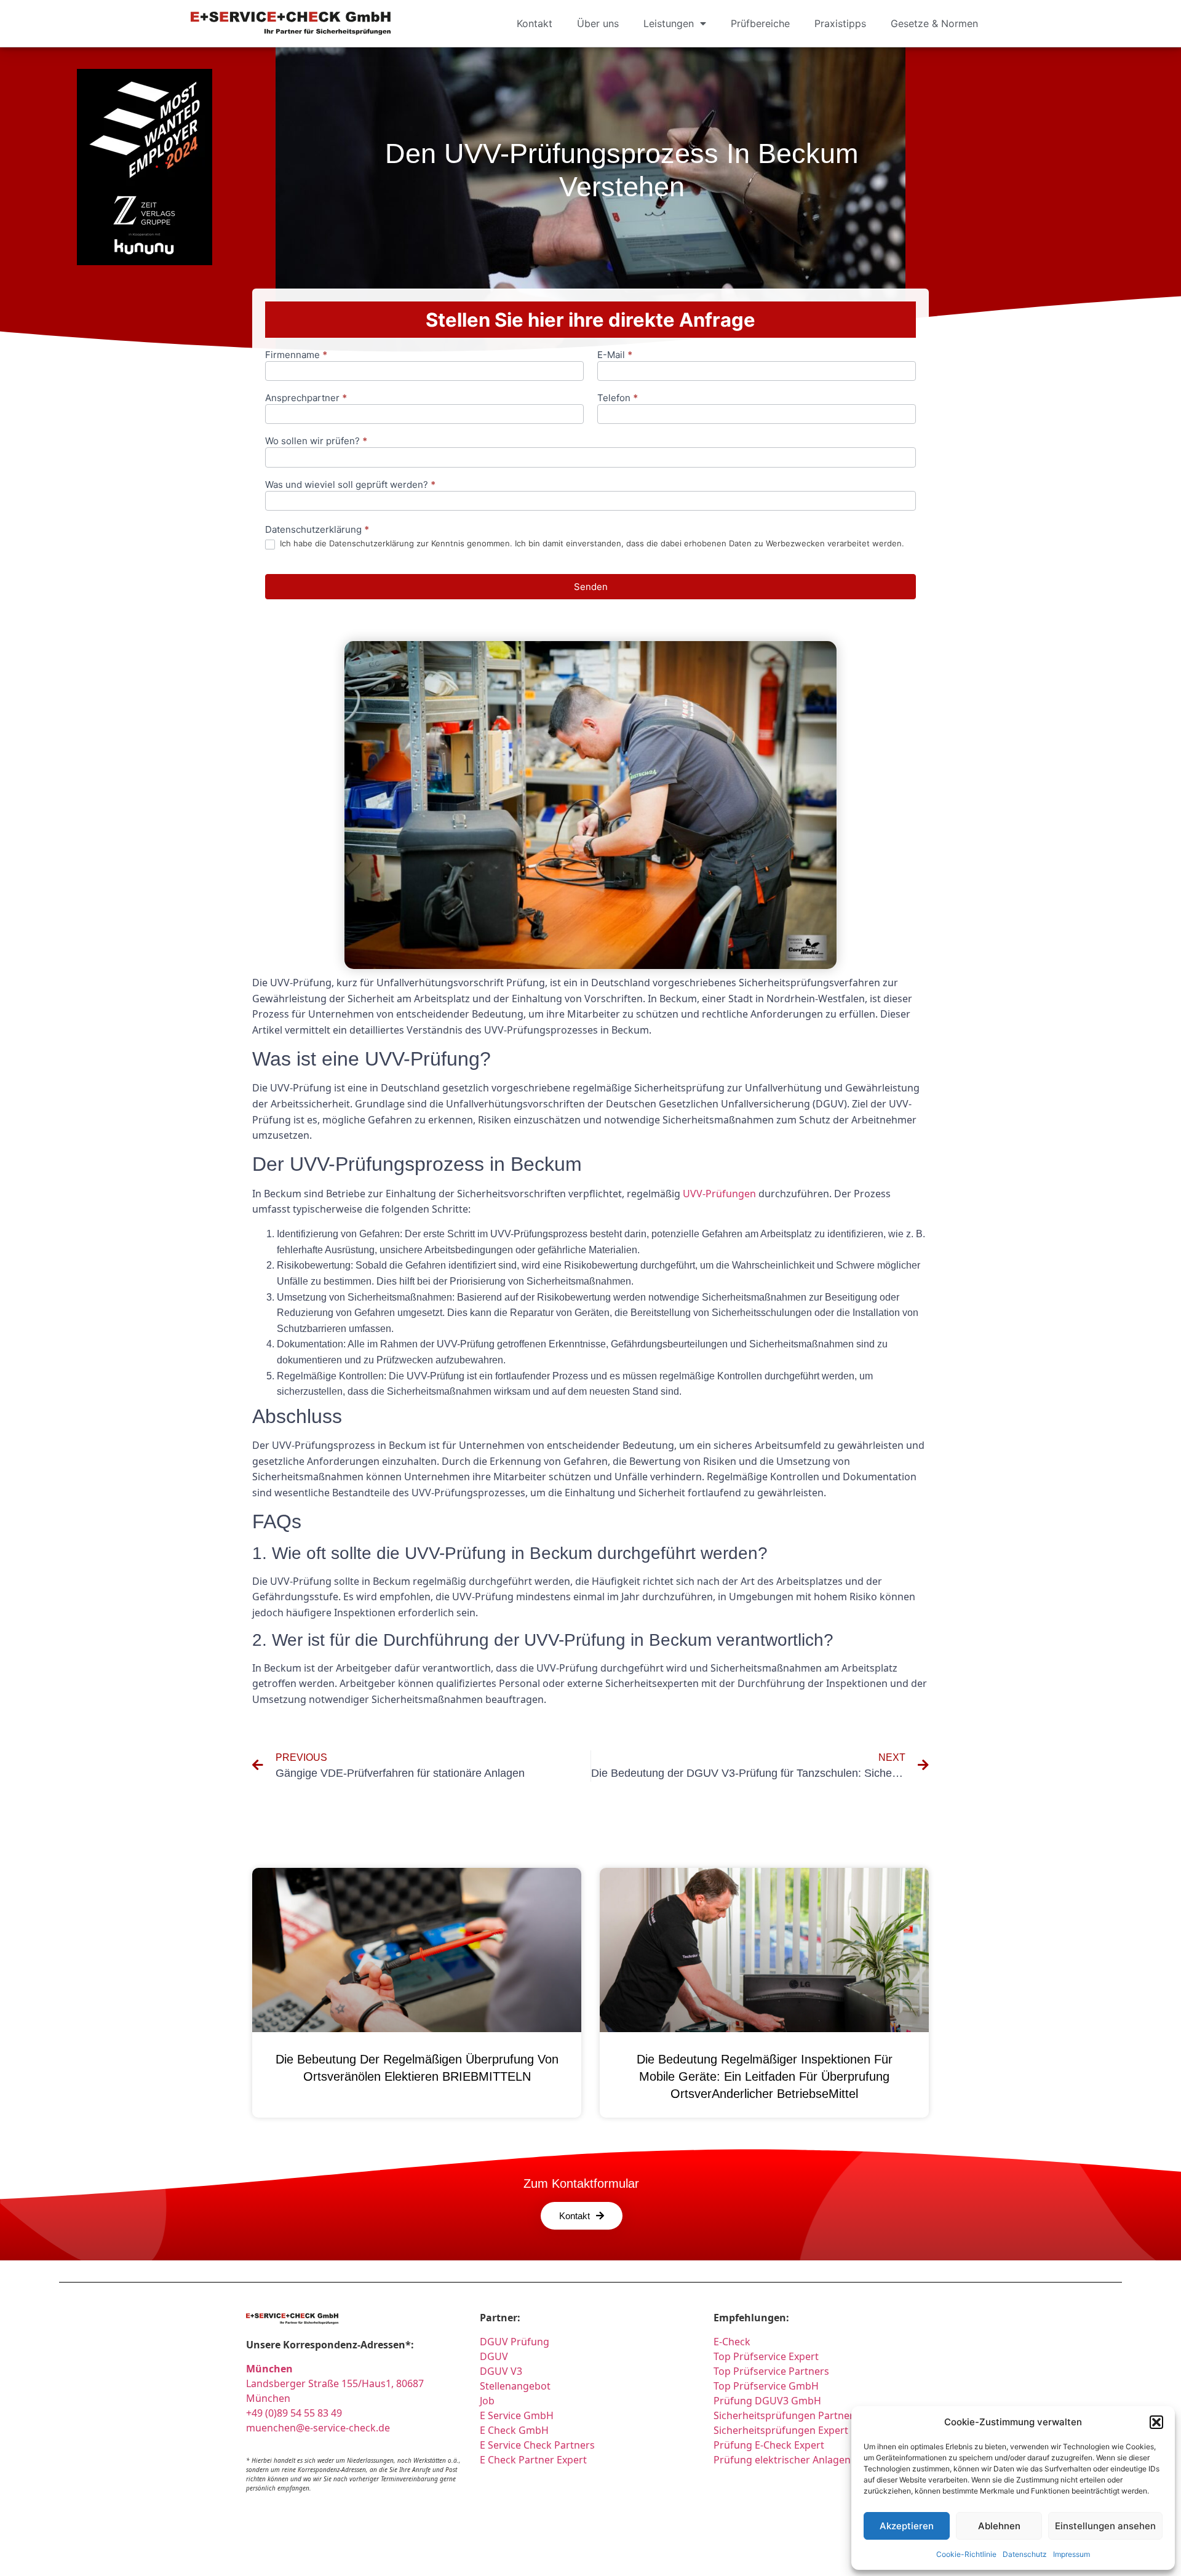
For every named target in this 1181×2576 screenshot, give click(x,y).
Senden (591, 587)
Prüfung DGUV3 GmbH (767, 2401)
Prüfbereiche (760, 23)
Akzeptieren (907, 2526)
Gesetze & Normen (934, 23)
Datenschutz (1025, 2554)
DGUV (494, 2356)
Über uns (598, 23)
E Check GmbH (514, 2430)
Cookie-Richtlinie (966, 2554)
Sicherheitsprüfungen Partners (786, 2415)
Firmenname (296, 355)
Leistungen (669, 23)
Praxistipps (840, 23)
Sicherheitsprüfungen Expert (781, 2430)
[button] (1156, 2422)
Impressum (1072, 2554)
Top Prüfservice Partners (771, 2371)
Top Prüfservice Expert (766, 2356)
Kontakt (535, 23)
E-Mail (615, 355)
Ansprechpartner (306, 398)
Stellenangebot (515, 2386)
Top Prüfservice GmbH (766, 2386)
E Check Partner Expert (533, 2460)
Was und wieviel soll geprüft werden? (350, 485)
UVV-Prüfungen (719, 1194)
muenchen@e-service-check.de (318, 2428)
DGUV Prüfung (515, 2342)
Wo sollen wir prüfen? (316, 441)
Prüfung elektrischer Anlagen (782, 2460)
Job (487, 2401)
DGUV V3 (501, 2371)
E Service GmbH (517, 2415)
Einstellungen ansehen (1105, 2526)
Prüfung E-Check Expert (769, 2445)
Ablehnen (999, 2526)
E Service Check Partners (537, 2445)
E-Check (732, 2342)
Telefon (618, 398)
